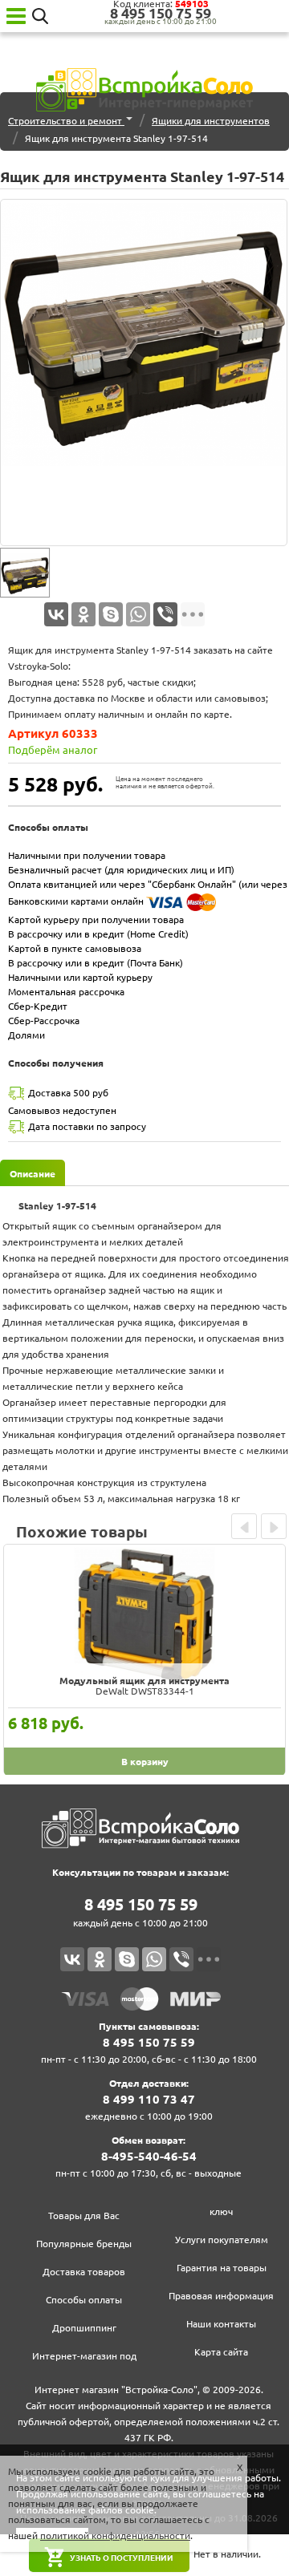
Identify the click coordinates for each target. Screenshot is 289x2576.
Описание (33, 1174)
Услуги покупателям (222, 2240)
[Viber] (165, 614)
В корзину (145, 1762)
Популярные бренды (84, 2244)
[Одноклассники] (83, 614)
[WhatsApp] (138, 614)
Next (274, 1526)
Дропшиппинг (84, 2328)
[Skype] (111, 614)
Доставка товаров (84, 2272)
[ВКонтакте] (56, 614)
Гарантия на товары (222, 2268)
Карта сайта (221, 2352)
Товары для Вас (84, 2216)
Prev (244, 1526)
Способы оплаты (84, 2300)
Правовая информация (221, 2296)
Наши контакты (221, 2324)
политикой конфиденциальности (115, 2535)
